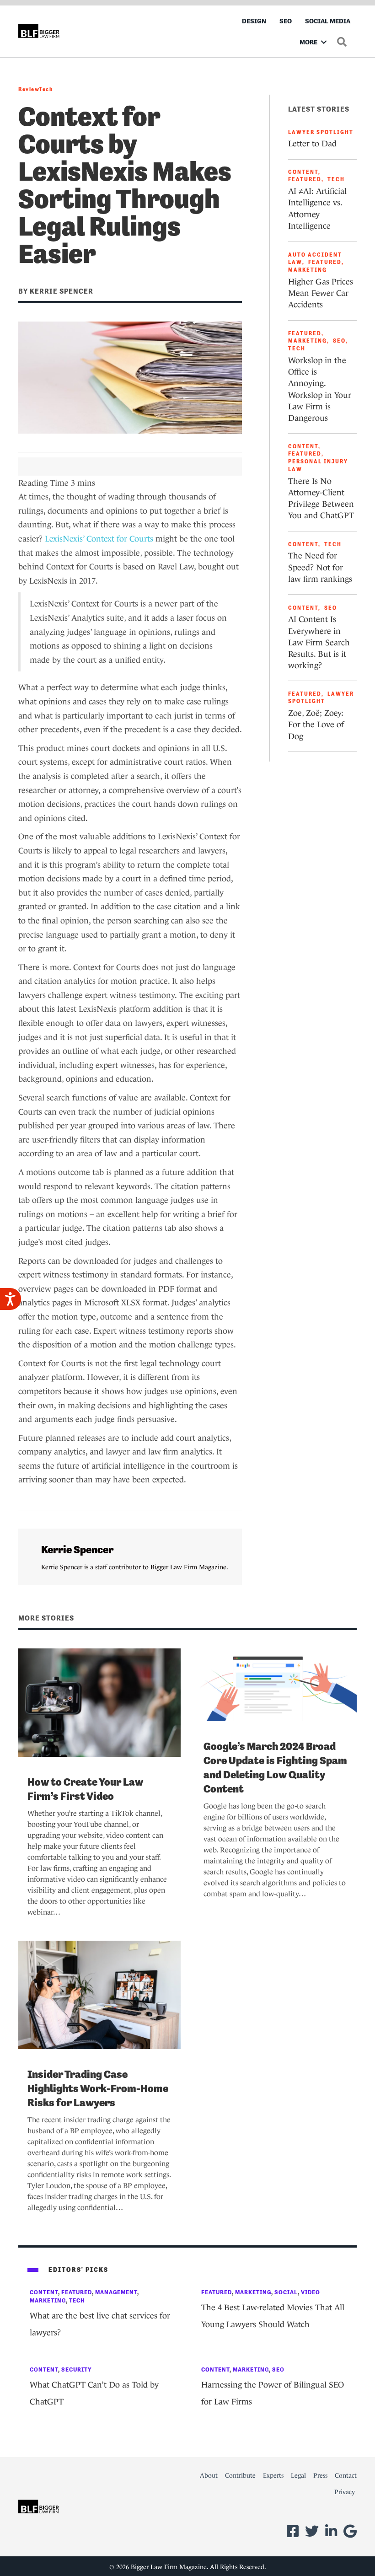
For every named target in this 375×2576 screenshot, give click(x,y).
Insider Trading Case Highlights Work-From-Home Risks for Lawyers (98, 2088)
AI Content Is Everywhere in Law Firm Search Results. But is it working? (319, 642)
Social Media (328, 21)
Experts (273, 2475)
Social (286, 2292)
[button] (324, 42)
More (308, 42)
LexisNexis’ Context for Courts (99, 539)
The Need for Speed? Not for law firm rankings (320, 567)
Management (116, 2292)
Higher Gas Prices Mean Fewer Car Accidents (321, 293)
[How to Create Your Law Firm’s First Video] (99, 1702)
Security (77, 2369)
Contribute (240, 2475)
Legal (298, 2475)
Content (303, 172)
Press (320, 2475)
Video (311, 2292)
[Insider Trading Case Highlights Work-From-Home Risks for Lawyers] (99, 1994)
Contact (346, 2475)
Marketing (308, 270)
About (209, 2475)
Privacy (345, 2492)
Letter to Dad (312, 144)
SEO (286, 21)
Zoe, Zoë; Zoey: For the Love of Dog (316, 724)
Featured (305, 179)
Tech (46, 89)
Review (29, 89)
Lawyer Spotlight (321, 132)
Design (254, 21)
